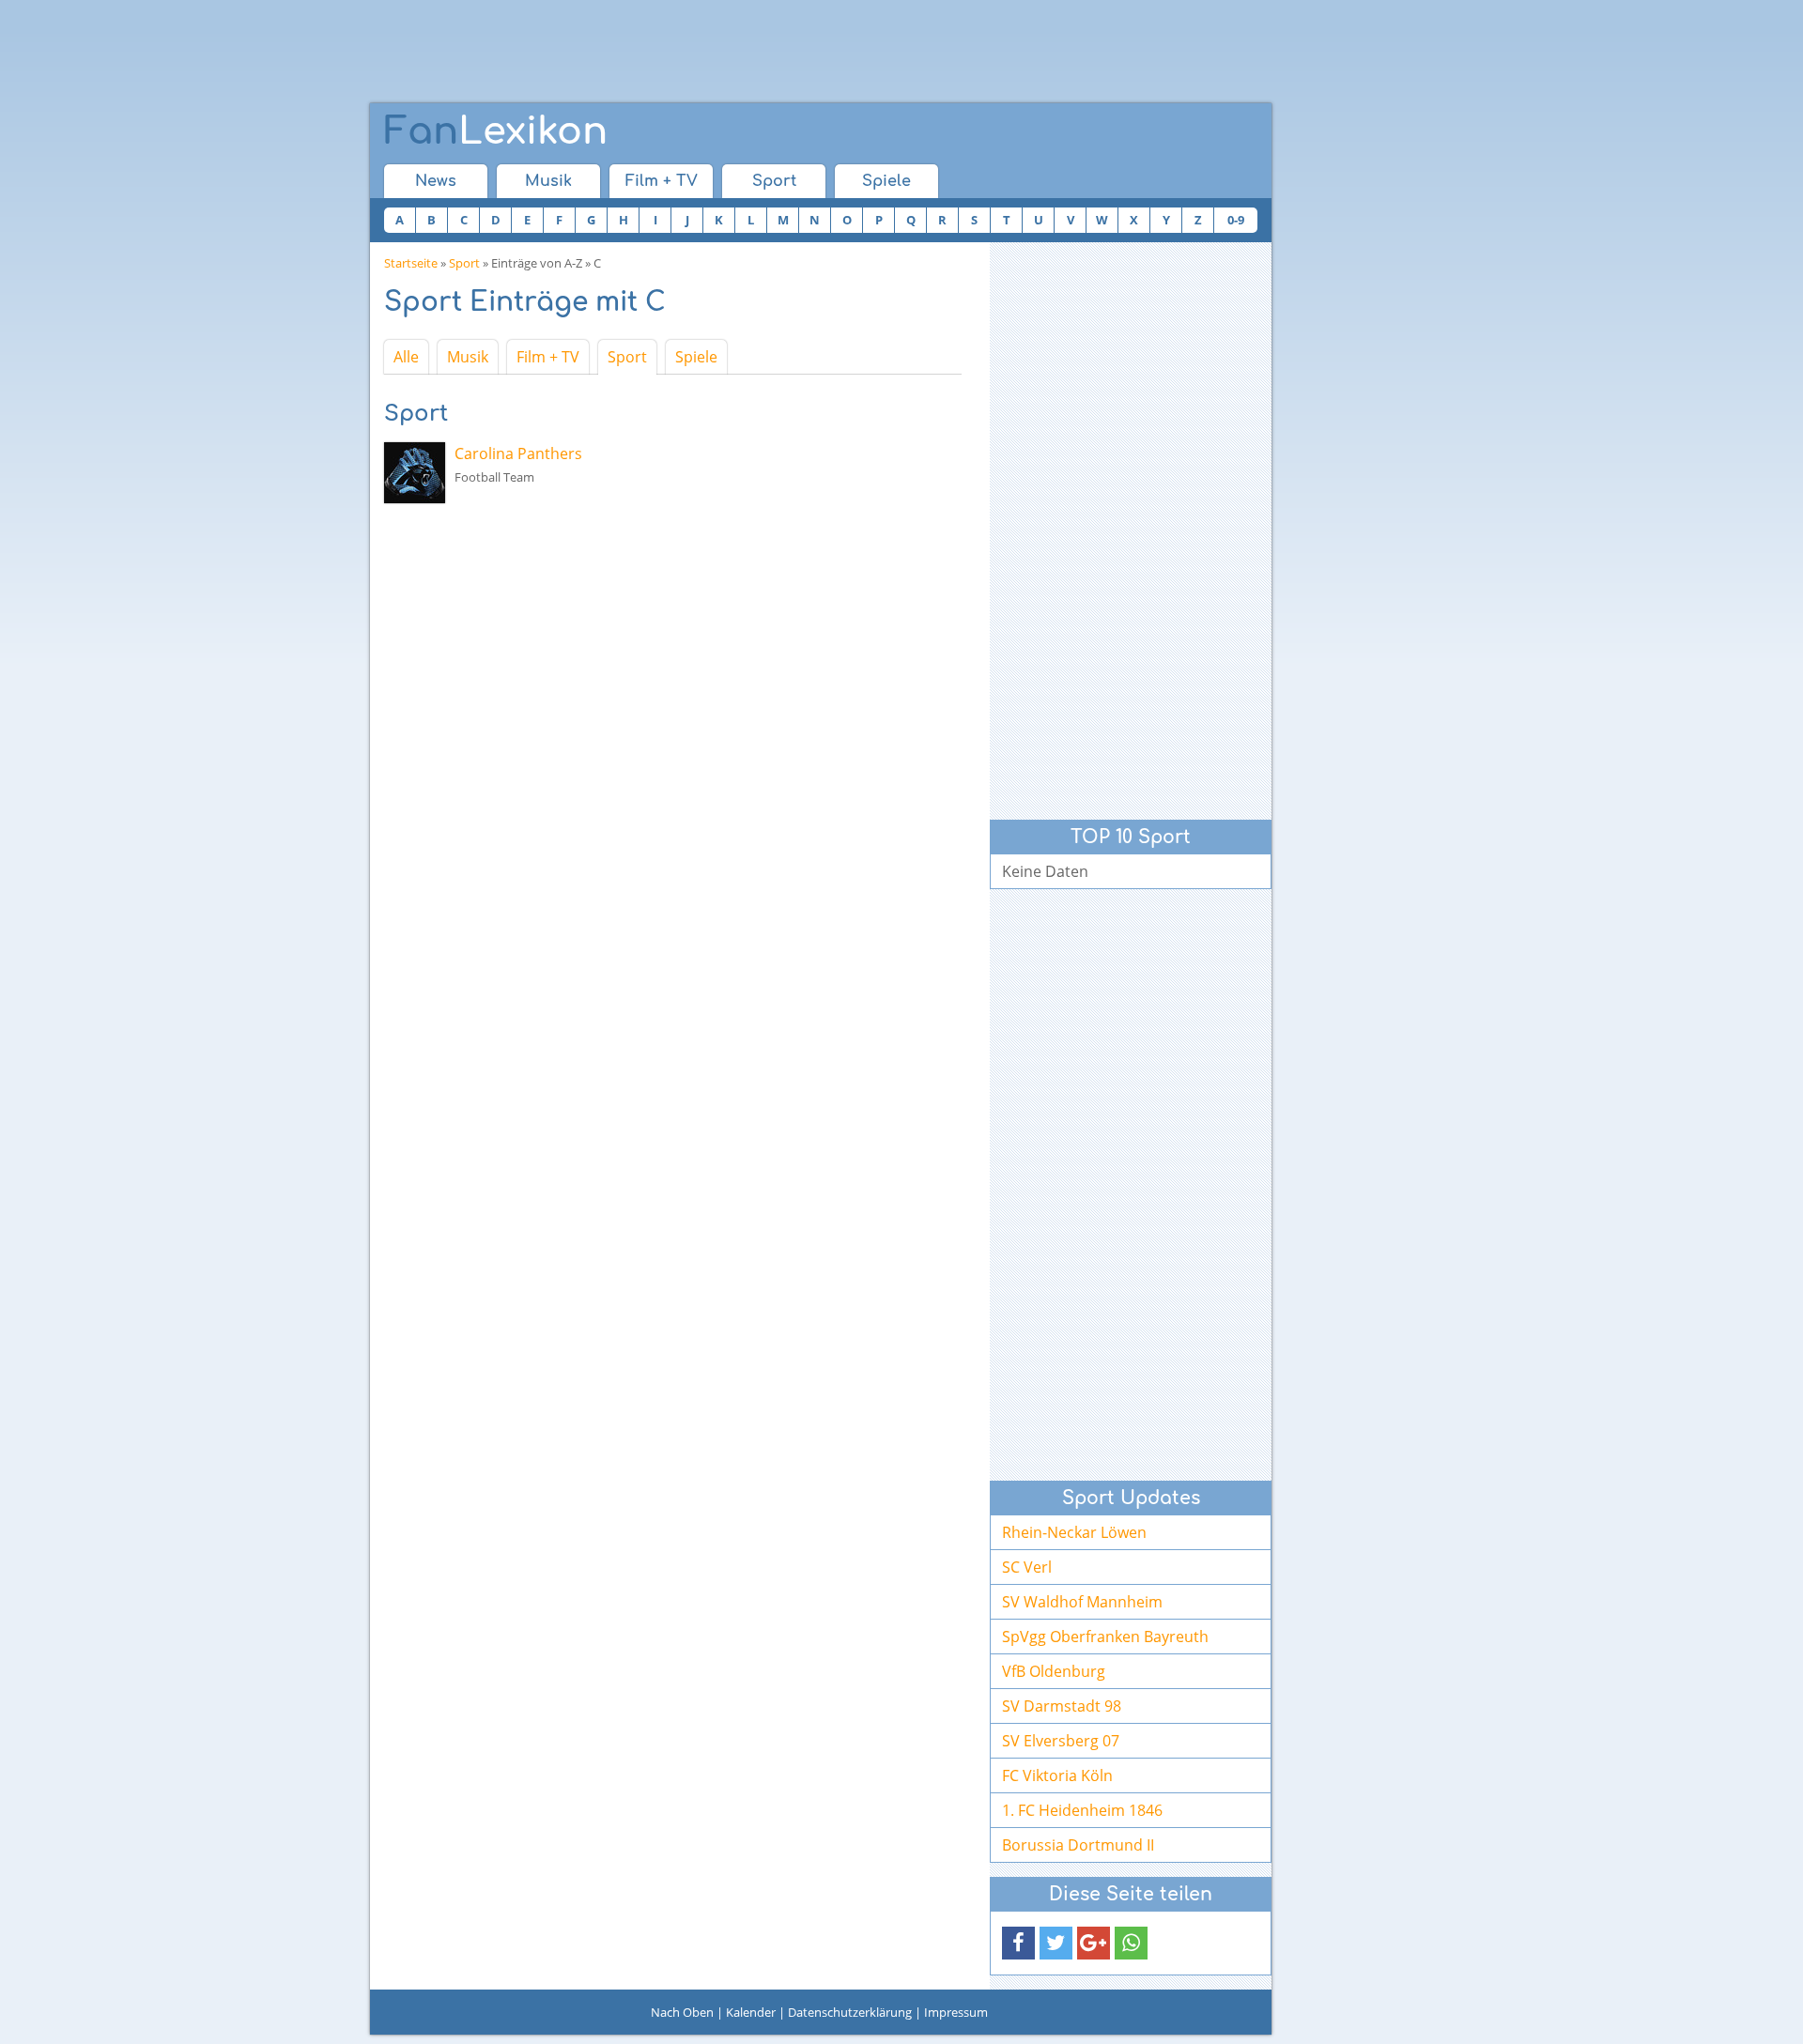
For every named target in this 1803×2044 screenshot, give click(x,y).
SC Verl (1027, 1567)
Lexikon (496, 131)
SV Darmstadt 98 (1062, 1706)
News (436, 181)
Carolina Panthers (518, 453)
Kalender (751, 2012)
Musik (548, 181)
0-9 (1236, 220)
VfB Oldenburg (1054, 1671)
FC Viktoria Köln (1057, 1775)
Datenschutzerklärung (850, 2012)
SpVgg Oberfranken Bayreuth (1105, 1637)
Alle (406, 357)
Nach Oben (682, 2012)
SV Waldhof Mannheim (1082, 1602)
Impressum (956, 2012)
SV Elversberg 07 (1061, 1741)
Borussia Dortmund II (1078, 1845)
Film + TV (662, 181)
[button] (1018, 1943)
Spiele (886, 181)
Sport (774, 181)
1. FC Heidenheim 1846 (1082, 1810)
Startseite (411, 263)
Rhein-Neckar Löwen (1074, 1532)
